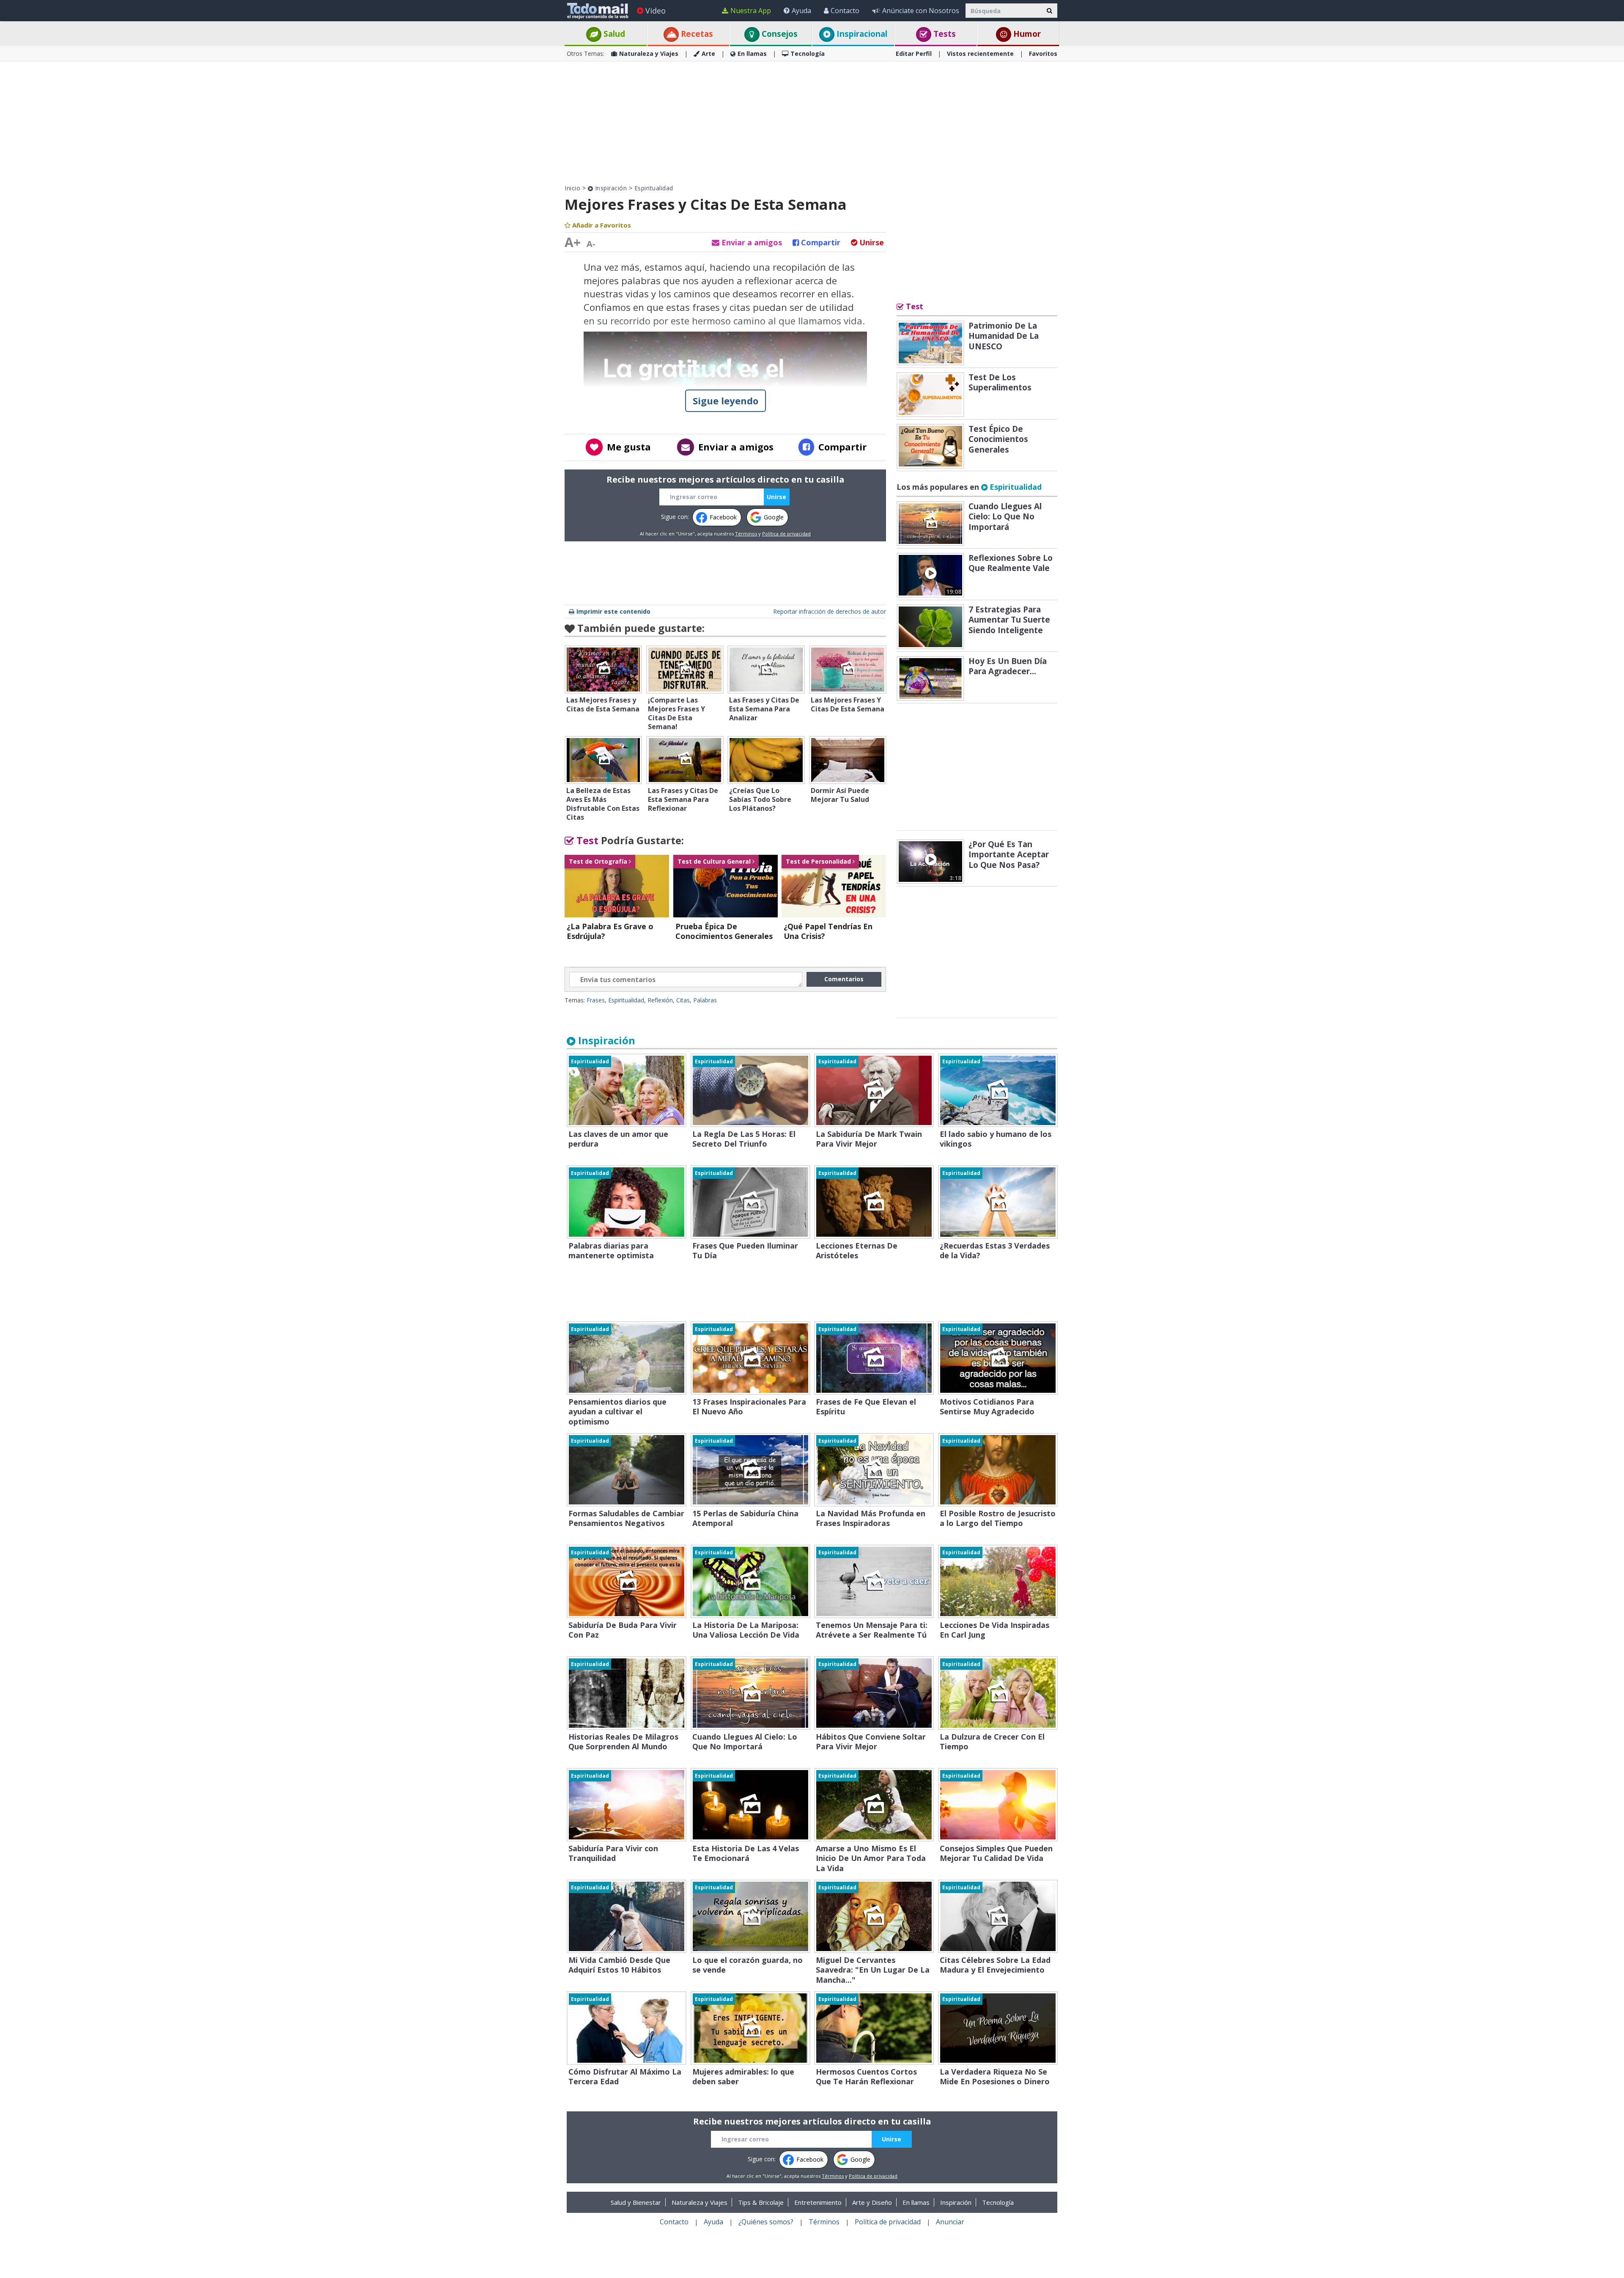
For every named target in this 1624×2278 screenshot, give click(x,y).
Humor (1026, 34)
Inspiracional (861, 34)
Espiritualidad (654, 188)
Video (656, 11)
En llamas (752, 54)
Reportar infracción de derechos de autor (830, 611)
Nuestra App (751, 11)
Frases (596, 1000)
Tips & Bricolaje (761, 2202)
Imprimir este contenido (613, 611)
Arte (708, 54)
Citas (683, 1000)
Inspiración (610, 188)
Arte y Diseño (872, 2202)
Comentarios (844, 979)
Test (586, 840)
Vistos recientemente (980, 54)
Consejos (779, 34)
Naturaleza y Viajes (649, 54)
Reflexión (660, 1000)
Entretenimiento (818, 2202)
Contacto (845, 11)
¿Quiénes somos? (766, 2222)
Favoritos (1043, 54)
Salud (613, 34)
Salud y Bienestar (636, 2202)
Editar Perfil (914, 54)
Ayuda (801, 11)
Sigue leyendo (726, 401)
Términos (746, 534)
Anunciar (950, 2222)
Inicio (572, 188)
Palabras (705, 1000)
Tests (944, 34)
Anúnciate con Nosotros (921, 11)
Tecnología (808, 54)
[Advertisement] (812, 123)
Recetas (696, 34)
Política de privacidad (786, 534)
